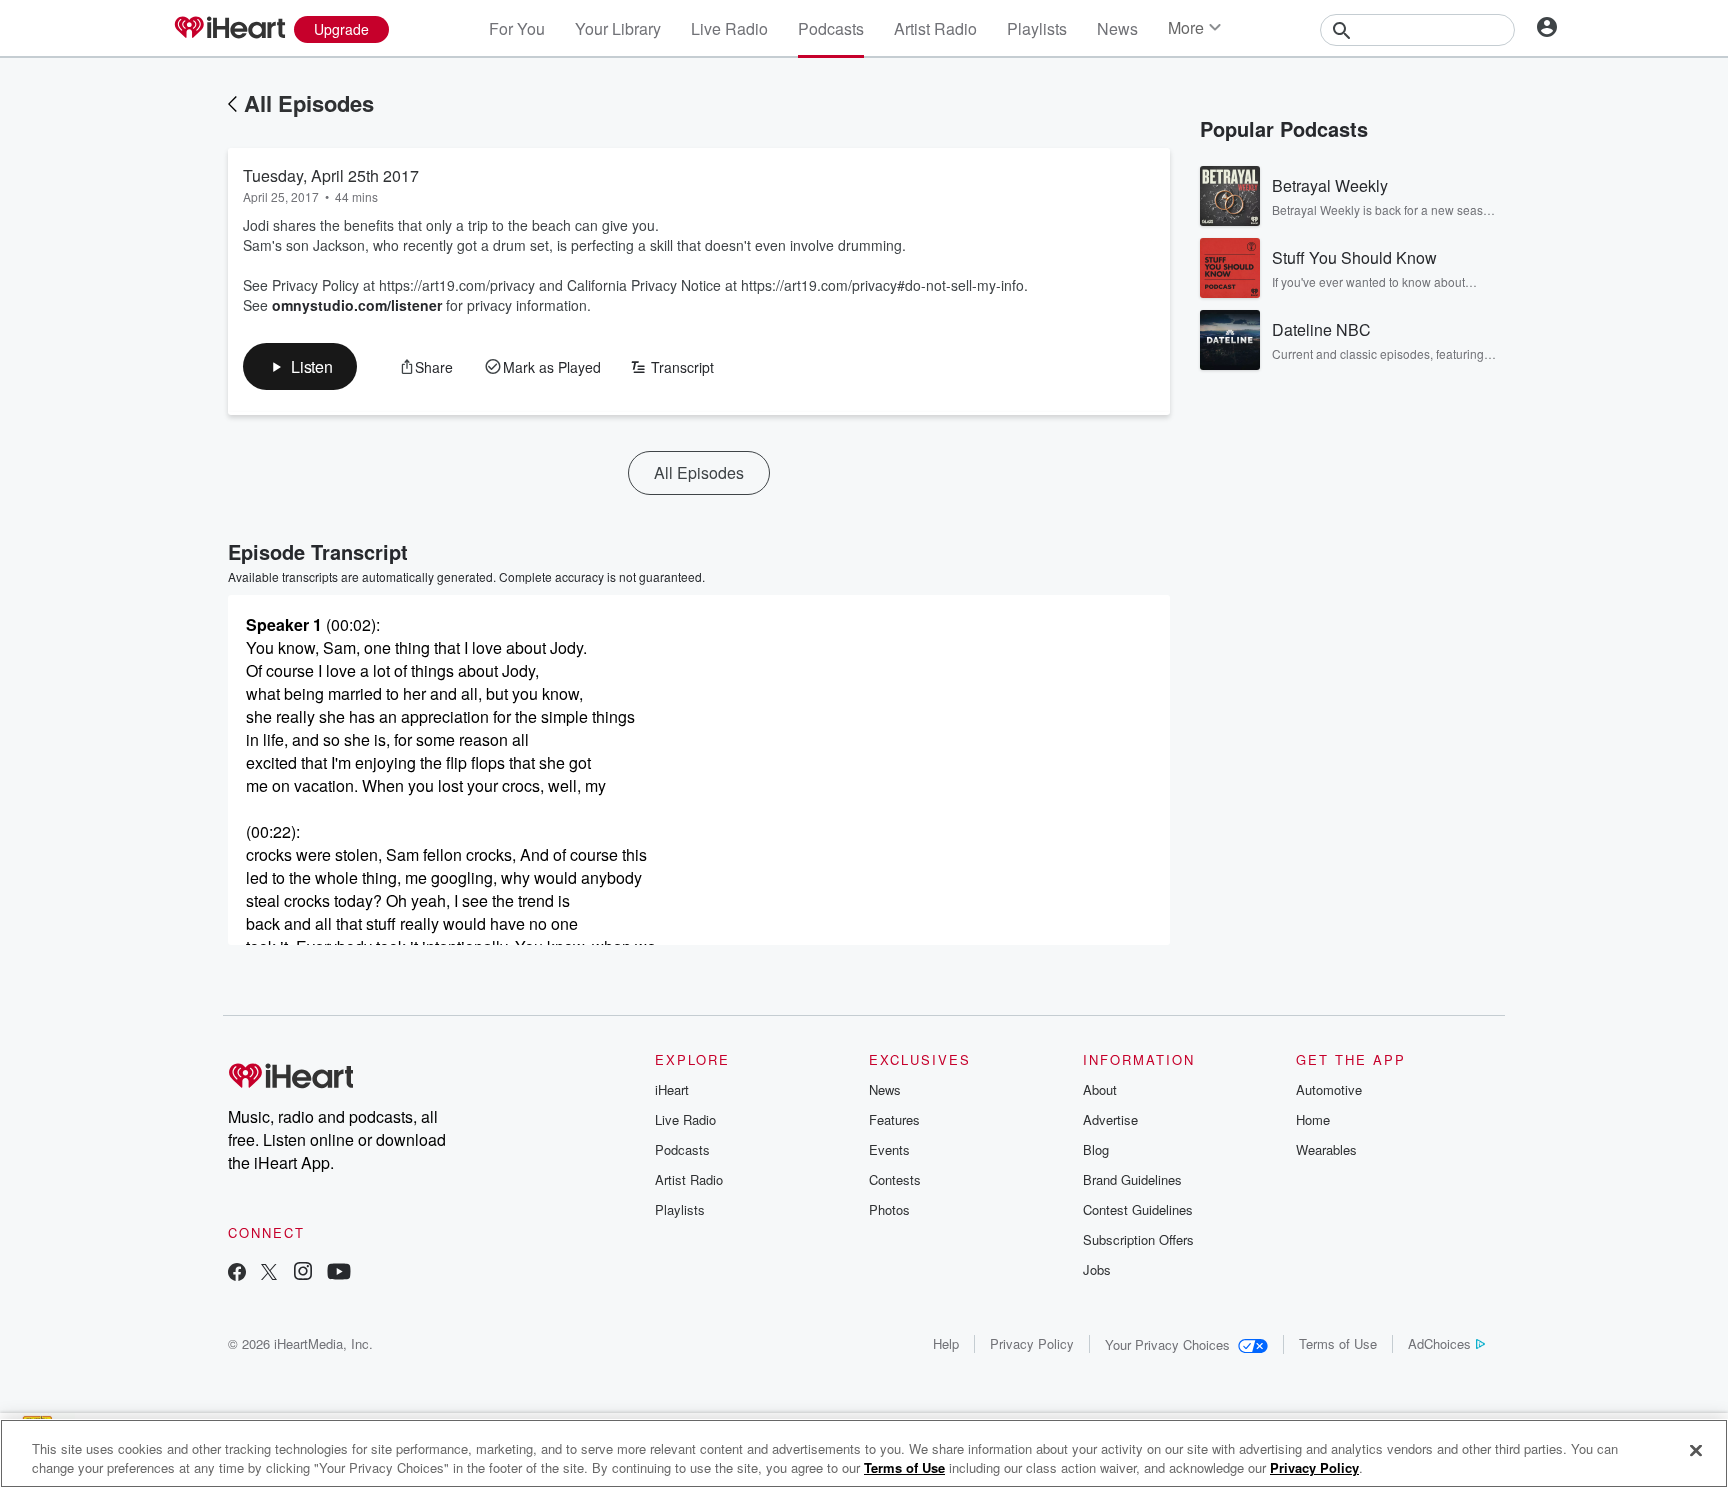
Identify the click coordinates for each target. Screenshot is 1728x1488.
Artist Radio (935, 28)
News (1117, 28)
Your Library (618, 28)
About (1100, 1089)
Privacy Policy (1032, 1343)
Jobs (1097, 1269)
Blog (1096, 1149)
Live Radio (729, 28)
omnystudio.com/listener (357, 305)
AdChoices (1439, 1343)
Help (946, 1343)
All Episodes (309, 103)
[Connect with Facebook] (237, 1273)
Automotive (1329, 1089)
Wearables (1326, 1149)
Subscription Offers (1138, 1239)
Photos (889, 1209)
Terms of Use (1338, 1343)
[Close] (1696, 1451)
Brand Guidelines (1132, 1179)
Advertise (1110, 1119)
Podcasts (831, 28)
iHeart (672, 1089)
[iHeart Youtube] (339, 1273)
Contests (895, 1179)
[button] (300, 366)
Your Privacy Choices (1167, 1344)
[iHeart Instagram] (303, 1273)
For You (517, 28)
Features (894, 1119)
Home (1313, 1119)
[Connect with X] (269, 1273)
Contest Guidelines (1138, 1209)
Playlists (1037, 28)
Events (889, 1149)
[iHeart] (229, 29)
